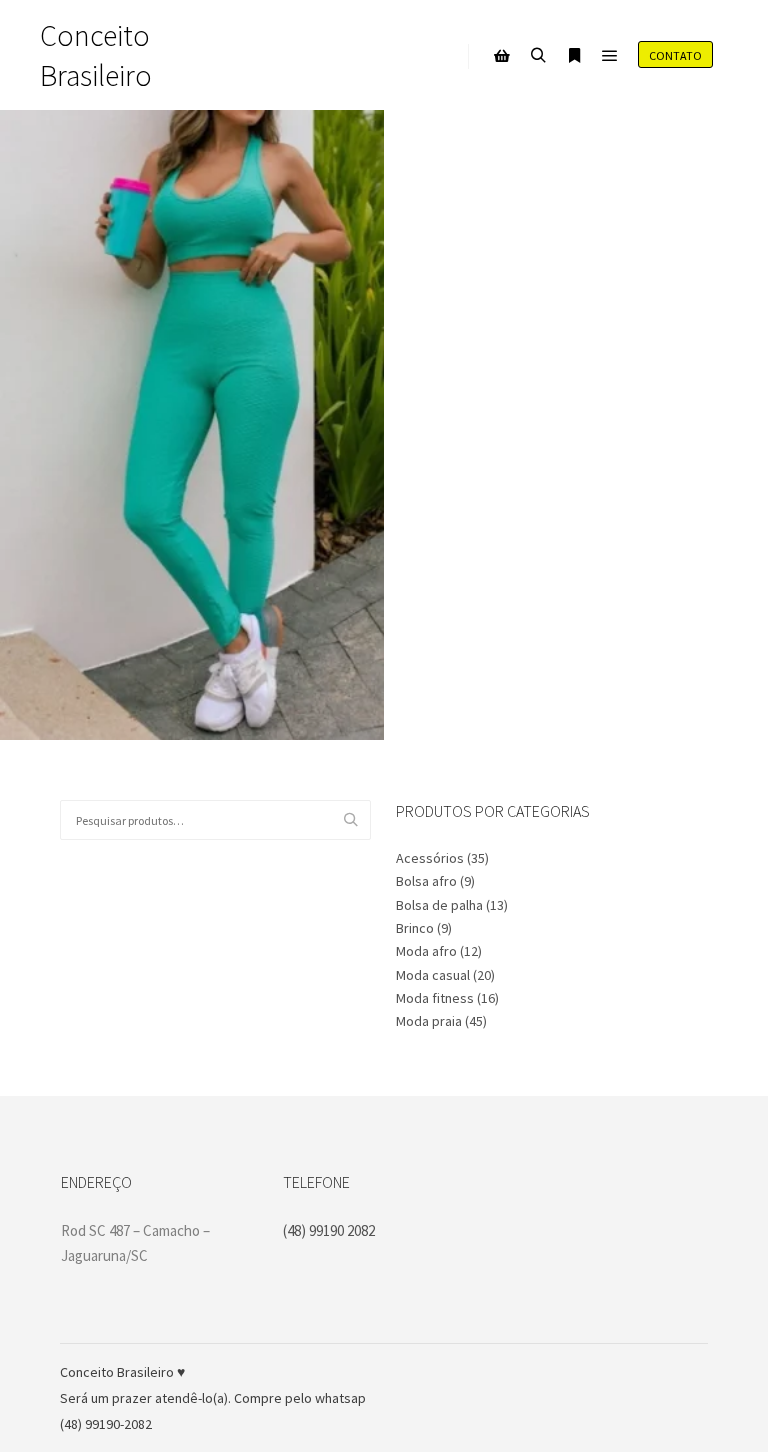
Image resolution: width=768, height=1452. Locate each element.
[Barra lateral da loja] (502, 56)
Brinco (415, 928)
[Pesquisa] (538, 56)
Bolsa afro (426, 881)
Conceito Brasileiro (96, 55)
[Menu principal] (610, 56)
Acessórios (430, 858)
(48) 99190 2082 (329, 1230)
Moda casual (433, 975)
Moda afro (426, 951)
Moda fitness (435, 998)
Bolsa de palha (439, 905)
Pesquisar (356, 820)
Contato (675, 55)
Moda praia (429, 1021)
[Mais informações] (574, 56)
